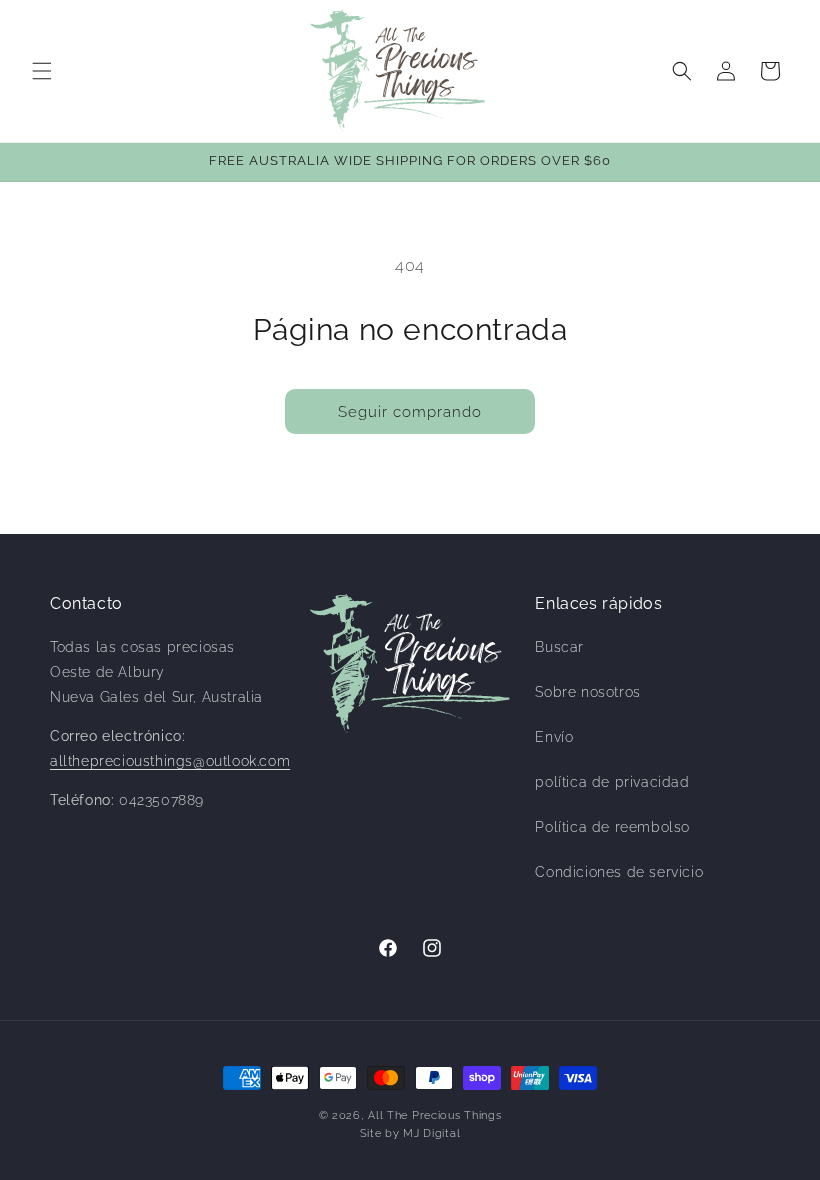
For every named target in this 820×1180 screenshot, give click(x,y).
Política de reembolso (612, 827)
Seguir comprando (410, 412)
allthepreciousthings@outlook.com (170, 761)
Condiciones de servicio (619, 872)
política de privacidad (612, 782)
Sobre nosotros (587, 692)
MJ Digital (431, 1133)
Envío (554, 737)
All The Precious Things (434, 1115)
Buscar (559, 647)
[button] (42, 71)
